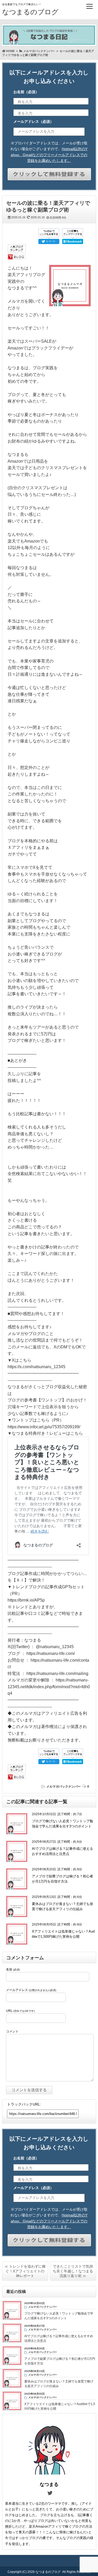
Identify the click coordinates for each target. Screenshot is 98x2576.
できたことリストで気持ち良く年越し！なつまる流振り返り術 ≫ (73, 2271)
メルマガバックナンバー (64, 1787)
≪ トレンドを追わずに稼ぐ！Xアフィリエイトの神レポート (25, 2271)
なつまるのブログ (30, 12)
